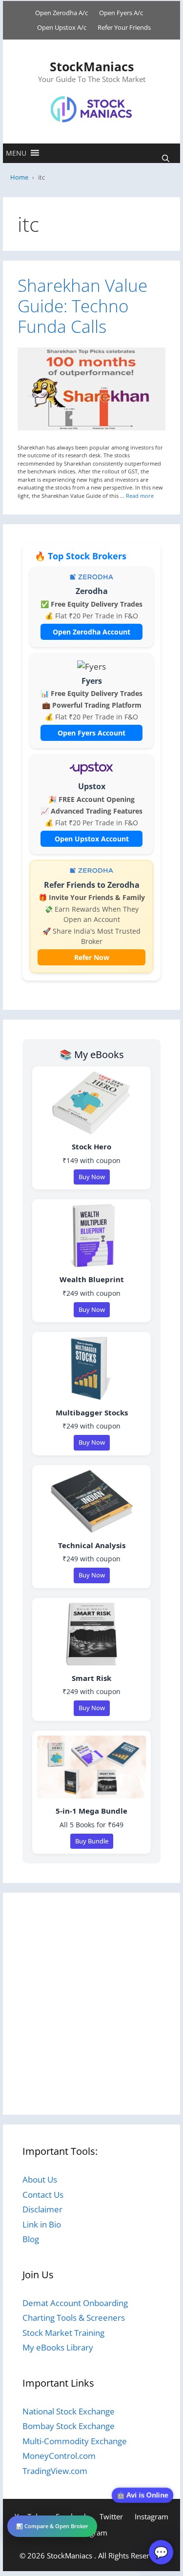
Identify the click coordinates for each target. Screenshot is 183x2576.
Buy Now (92, 1177)
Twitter (111, 2516)
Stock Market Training (63, 2333)
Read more (140, 496)
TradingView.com (55, 2471)
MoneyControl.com (59, 2456)
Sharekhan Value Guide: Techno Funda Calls (82, 306)
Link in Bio (42, 2224)
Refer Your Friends (124, 27)
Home (19, 177)
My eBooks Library (58, 2347)
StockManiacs (92, 66)
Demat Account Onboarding (75, 2303)
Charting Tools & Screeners (74, 2318)
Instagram (152, 2516)
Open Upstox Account (92, 839)
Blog (31, 2239)
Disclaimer (42, 2209)
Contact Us (43, 2195)
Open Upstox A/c (62, 27)
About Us (40, 2179)
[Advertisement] (91, 2004)
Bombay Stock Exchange (69, 2426)
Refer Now (92, 957)
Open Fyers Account (91, 733)
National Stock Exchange (69, 2411)
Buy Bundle (92, 1841)
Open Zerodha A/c (61, 13)
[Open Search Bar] (166, 158)
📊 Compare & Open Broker (52, 2526)
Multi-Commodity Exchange (75, 2441)
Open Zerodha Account (91, 632)
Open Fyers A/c (121, 13)
